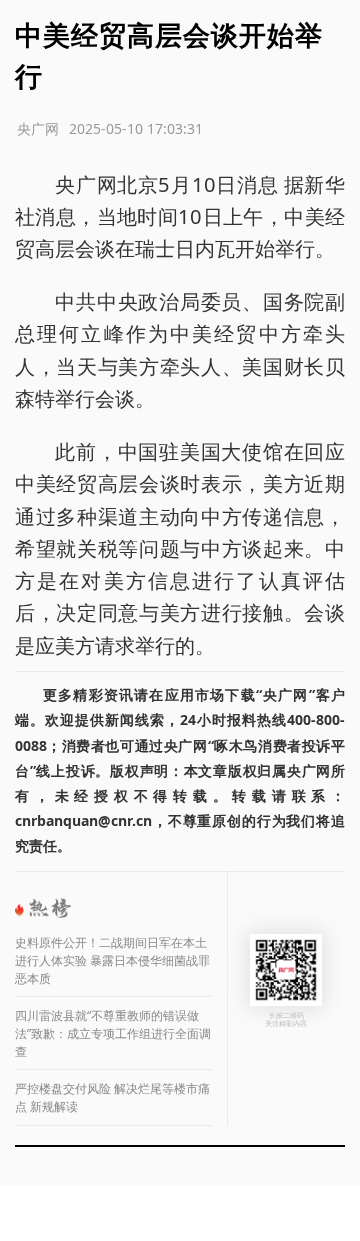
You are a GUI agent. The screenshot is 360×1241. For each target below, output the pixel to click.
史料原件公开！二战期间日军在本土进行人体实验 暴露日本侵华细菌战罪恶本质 (112, 960)
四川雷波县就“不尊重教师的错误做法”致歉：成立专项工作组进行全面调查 (113, 1033)
